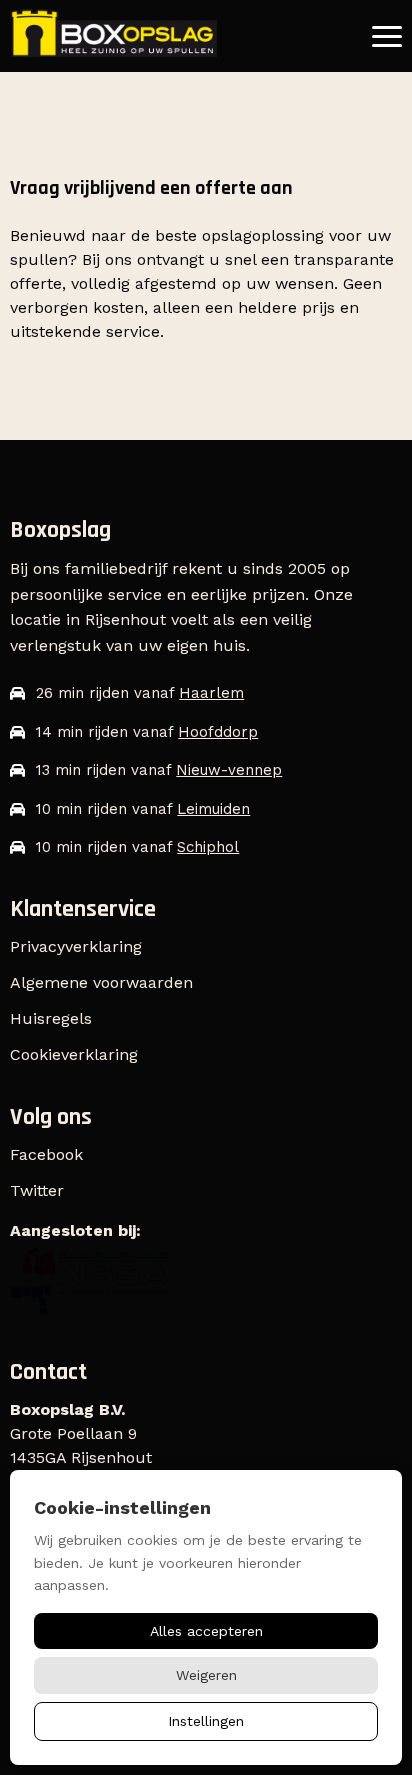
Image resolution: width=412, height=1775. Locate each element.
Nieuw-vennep (229, 770)
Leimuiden (213, 809)
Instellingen (206, 1721)
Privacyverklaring (76, 946)
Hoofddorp (218, 732)
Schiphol (208, 847)
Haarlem (211, 693)
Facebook (46, 1154)
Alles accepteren (206, 1631)
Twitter (37, 1190)
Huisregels (51, 1018)
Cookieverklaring (74, 1054)
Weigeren (206, 1675)
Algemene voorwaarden (101, 982)
